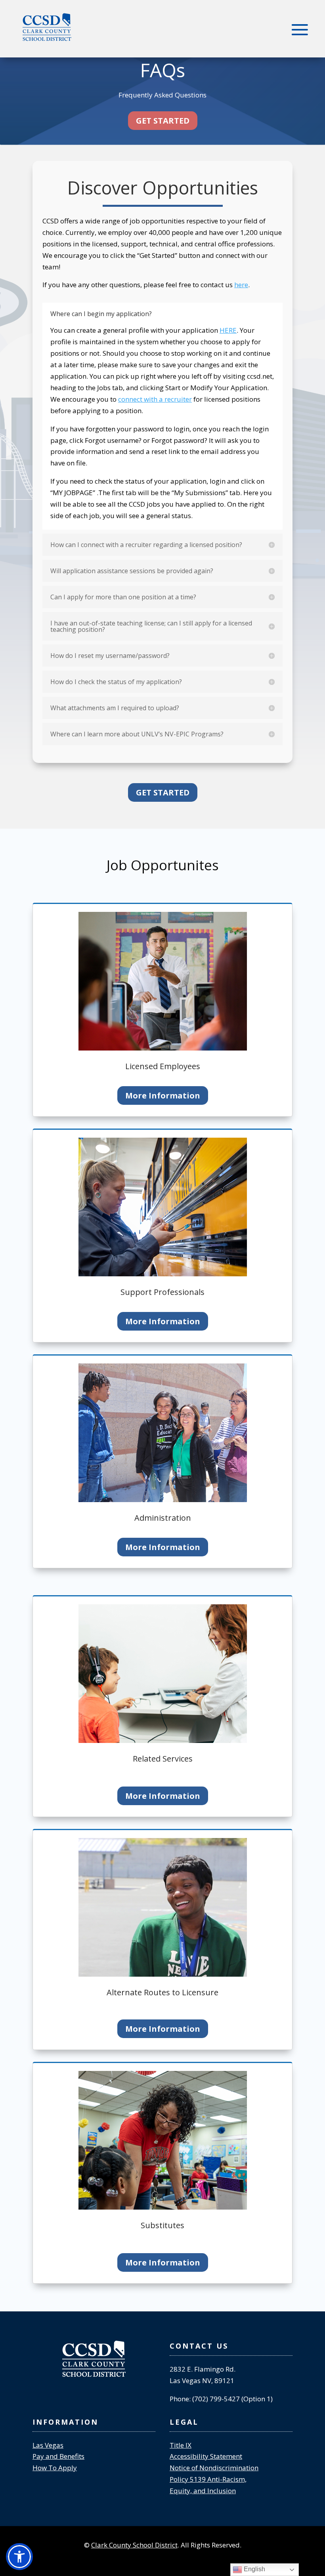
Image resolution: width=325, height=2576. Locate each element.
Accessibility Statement (206, 2456)
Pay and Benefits (58, 2456)
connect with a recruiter (155, 399)
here (241, 285)
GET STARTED (163, 121)
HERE (228, 330)
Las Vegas (48, 2445)
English (254, 2569)
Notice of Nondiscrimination (214, 2468)
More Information (163, 1095)
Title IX (181, 2445)
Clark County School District (134, 2545)
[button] (19, 2557)
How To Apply (55, 2468)
